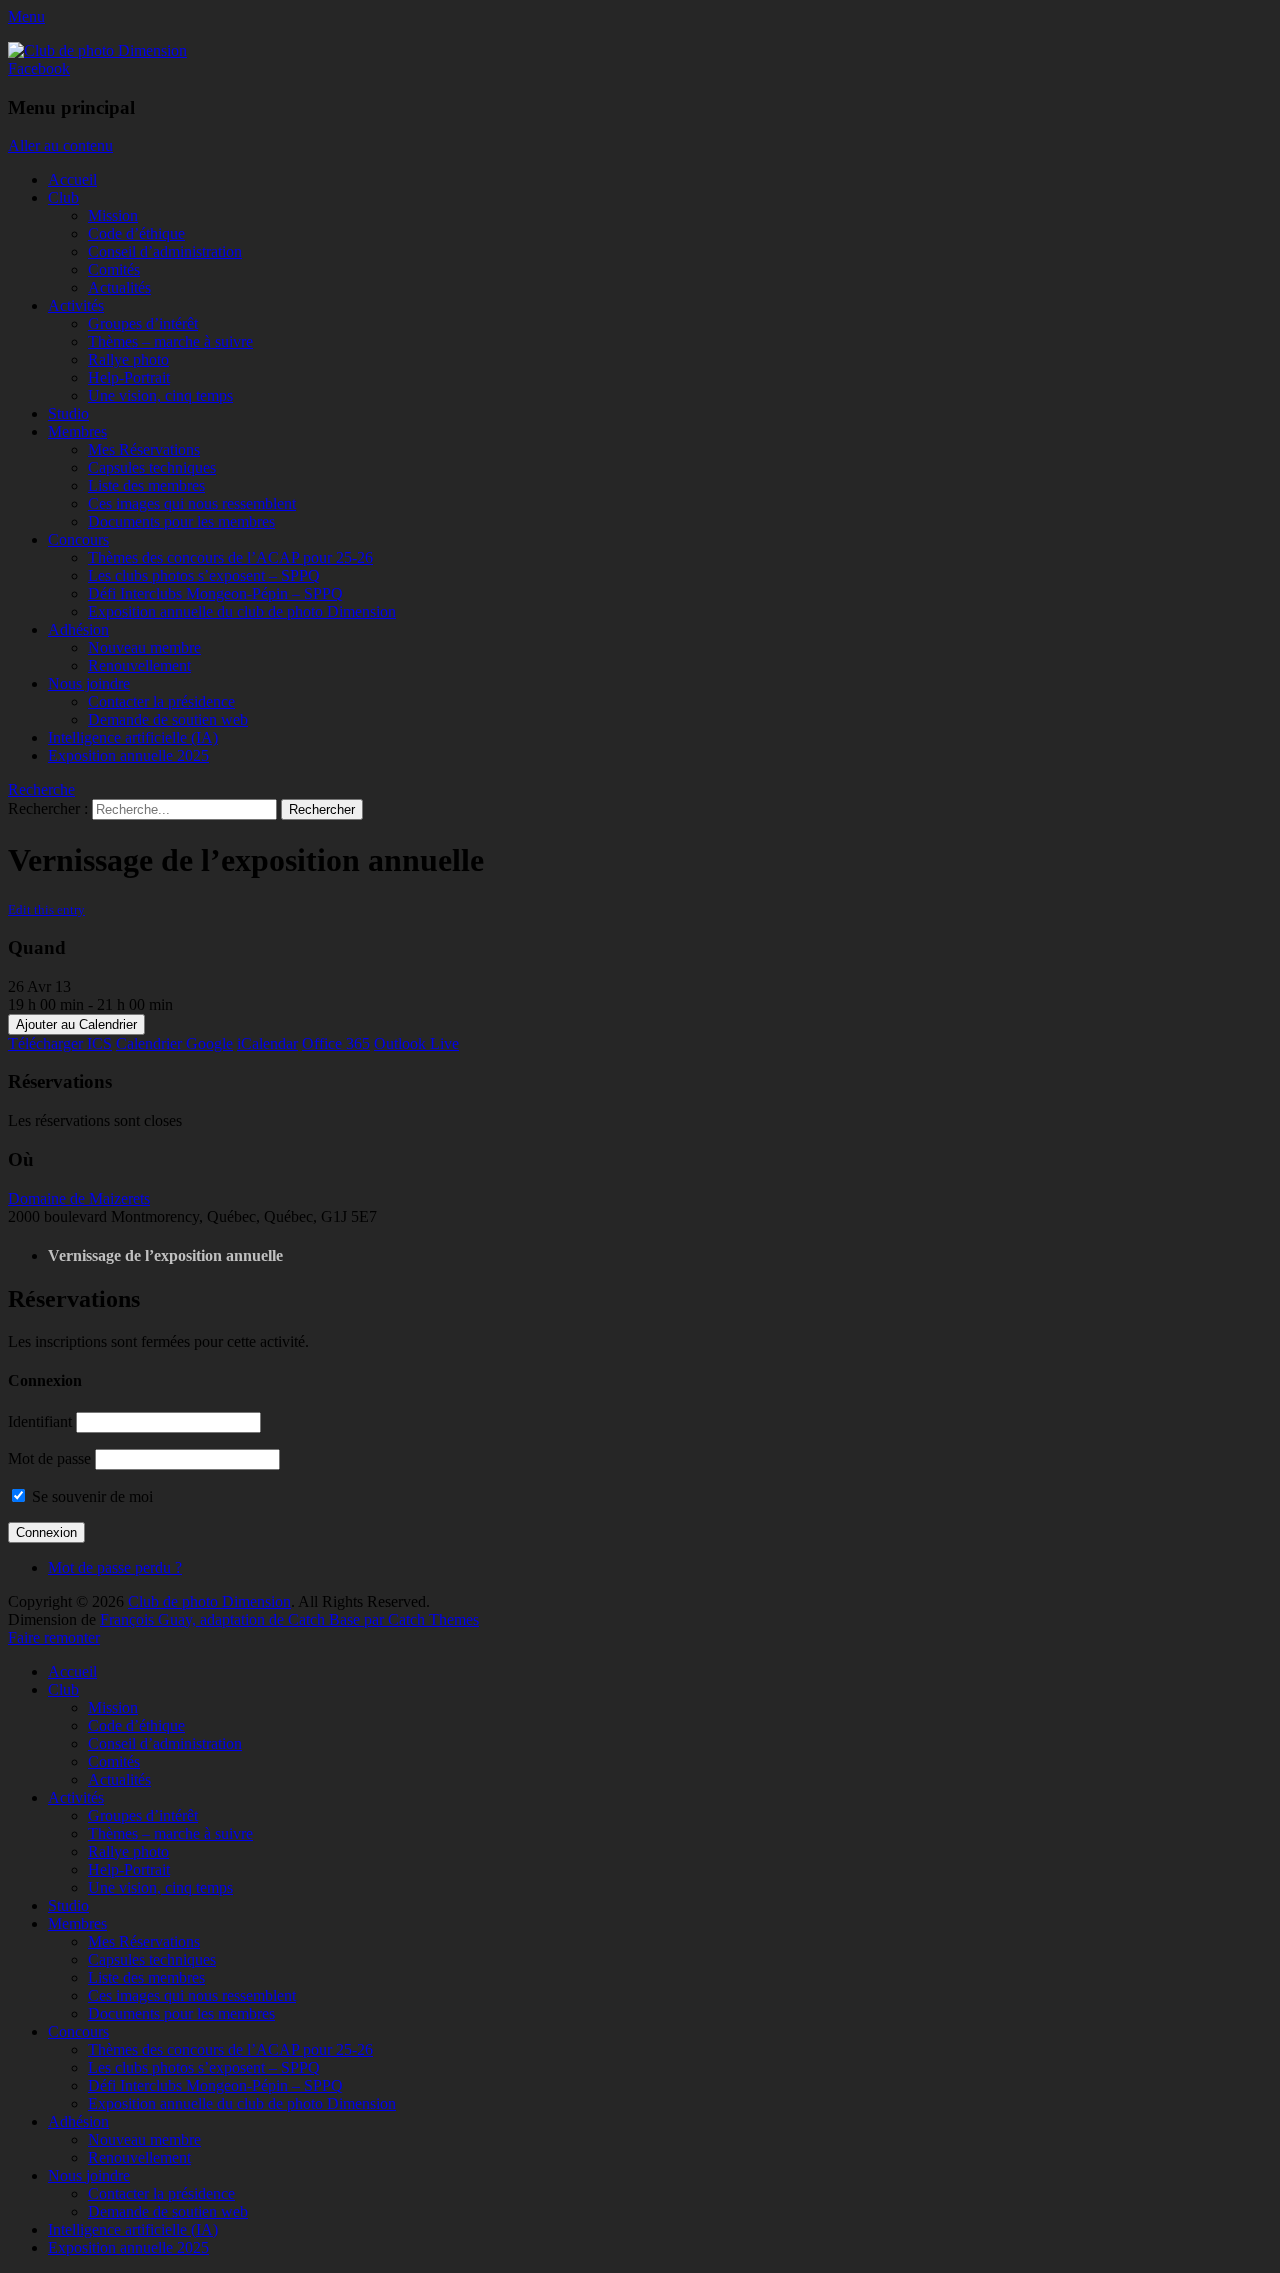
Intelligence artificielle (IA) (133, 737)
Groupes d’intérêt (143, 323)
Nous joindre (89, 683)
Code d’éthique (136, 233)
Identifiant (40, 1421)
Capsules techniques (152, 467)
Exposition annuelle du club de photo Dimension (242, 611)
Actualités (119, 287)
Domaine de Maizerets (79, 1198)
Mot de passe (49, 1458)
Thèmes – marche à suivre (170, 341)
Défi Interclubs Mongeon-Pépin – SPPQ (215, 593)
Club (63, 197)
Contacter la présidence (161, 701)
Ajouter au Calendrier (76, 1024)
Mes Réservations (144, 449)
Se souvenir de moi (90, 1496)
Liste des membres (146, 485)
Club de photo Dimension (209, 1601)
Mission (113, 215)
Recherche (41, 789)
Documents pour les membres (181, 521)
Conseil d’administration (165, 251)
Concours (78, 539)
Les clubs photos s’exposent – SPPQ (204, 575)
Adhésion (78, 629)
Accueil (72, 179)
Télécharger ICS (60, 1043)
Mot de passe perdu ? (115, 1567)
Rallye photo (128, 359)
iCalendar (267, 1043)
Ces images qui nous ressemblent (192, 503)
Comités (114, 269)
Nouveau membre (144, 647)
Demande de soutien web (168, 719)
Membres (77, 431)
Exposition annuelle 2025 (128, 755)
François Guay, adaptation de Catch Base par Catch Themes (289, 1619)
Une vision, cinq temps (160, 395)
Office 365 (336, 1043)
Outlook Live (416, 1043)
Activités (76, 305)
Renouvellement (139, 665)
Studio (68, 413)
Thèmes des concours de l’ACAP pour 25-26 (230, 557)
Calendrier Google (174, 1043)
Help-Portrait (129, 377)
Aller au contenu (60, 145)
